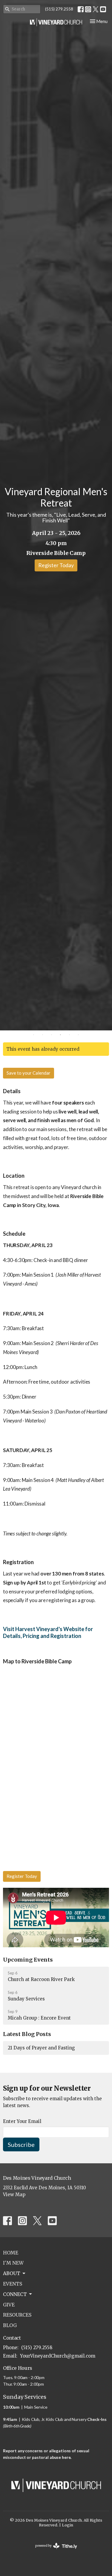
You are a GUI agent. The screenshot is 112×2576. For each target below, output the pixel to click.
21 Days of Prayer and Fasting (41, 2048)
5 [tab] (70, 1035)
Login (67, 2525)
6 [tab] (79, 1035)
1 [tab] (34, 1035)
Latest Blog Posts (27, 2034)
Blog (10, 2325)
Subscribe (21, 2144)
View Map (14, 2195)
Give (9, 2305)
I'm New (13, 2263)
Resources (17, 2315)
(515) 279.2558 (59, 9)
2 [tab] (43, 1035)
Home (11, 2253)
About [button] (12, 2273)
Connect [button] (15, 2294)
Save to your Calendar (29, 1073)
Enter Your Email (22, 2121)
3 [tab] (52, 1035)
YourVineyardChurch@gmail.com (58, 2356)
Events (13, 2284)
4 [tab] (61, 1035)
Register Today (56, 565)
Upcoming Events (28, 1960)
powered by (53, 2551)
